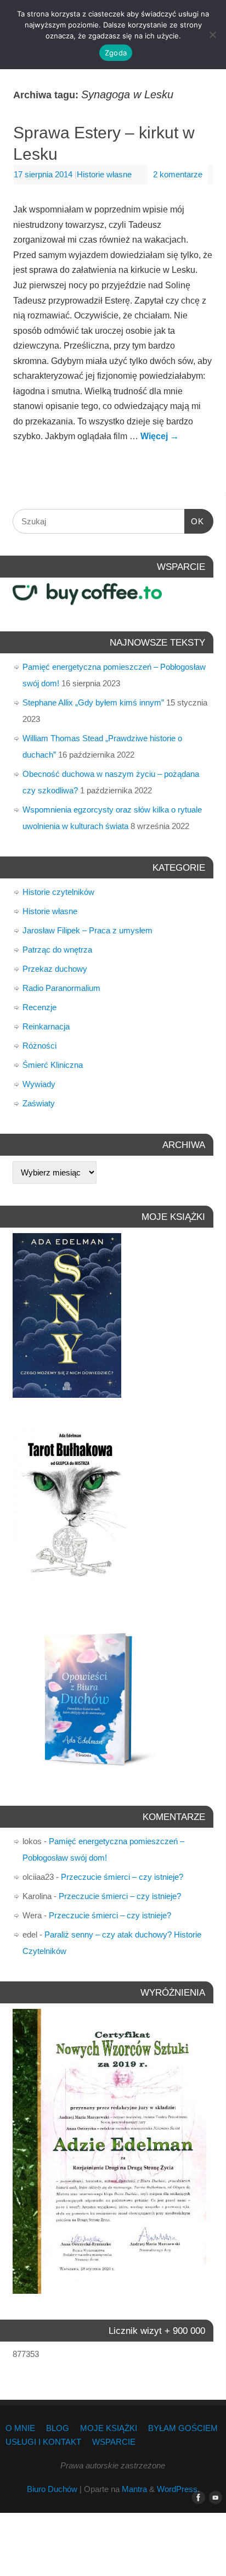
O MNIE (20, 2428)
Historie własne (104, 175)
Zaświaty (39, 1103)
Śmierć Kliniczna (53, 1065)
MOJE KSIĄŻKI (109, 2428)
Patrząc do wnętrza (57, 950)
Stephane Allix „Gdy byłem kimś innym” (93, 702)
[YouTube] (213, 2498)
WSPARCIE (114, 2442)
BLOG (58, 2428)
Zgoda (116, 53)
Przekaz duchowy (55, 969)
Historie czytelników (58, 892)
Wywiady (39, 1084)
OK (194, 521)
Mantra (134, 2489)
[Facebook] (196, 2498)
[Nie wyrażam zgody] (212, 35)
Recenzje (39, 1007)
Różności (39, 1046)
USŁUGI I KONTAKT (43, 2442)
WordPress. (178, 2489)
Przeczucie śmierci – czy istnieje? (122, 1877)
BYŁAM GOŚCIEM (183, 2428)
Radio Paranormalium (61, 988)
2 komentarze (178, 175)
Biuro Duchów (52, 2489)
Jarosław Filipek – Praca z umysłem (87, 930)
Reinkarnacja (46, 1026)
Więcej (160, 436)
